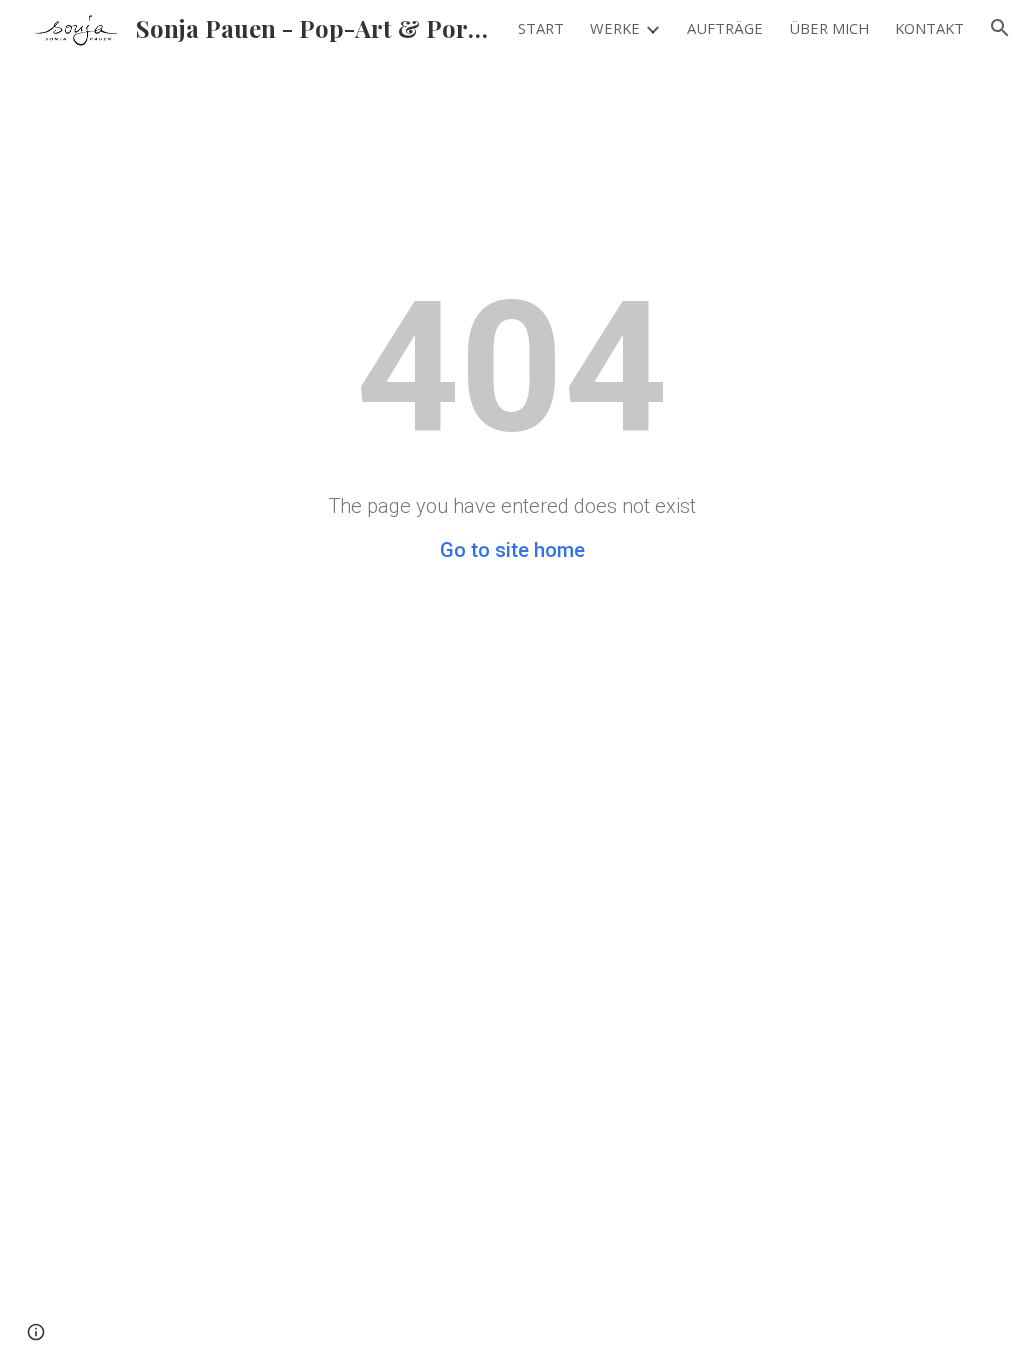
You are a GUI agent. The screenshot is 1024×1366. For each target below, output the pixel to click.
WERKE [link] (615, 28)
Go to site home (512, 550)
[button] (1000, 28)
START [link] (541, 28)
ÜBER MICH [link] (829, 28)
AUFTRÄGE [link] (725, 28)
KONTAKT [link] (929, 28)
